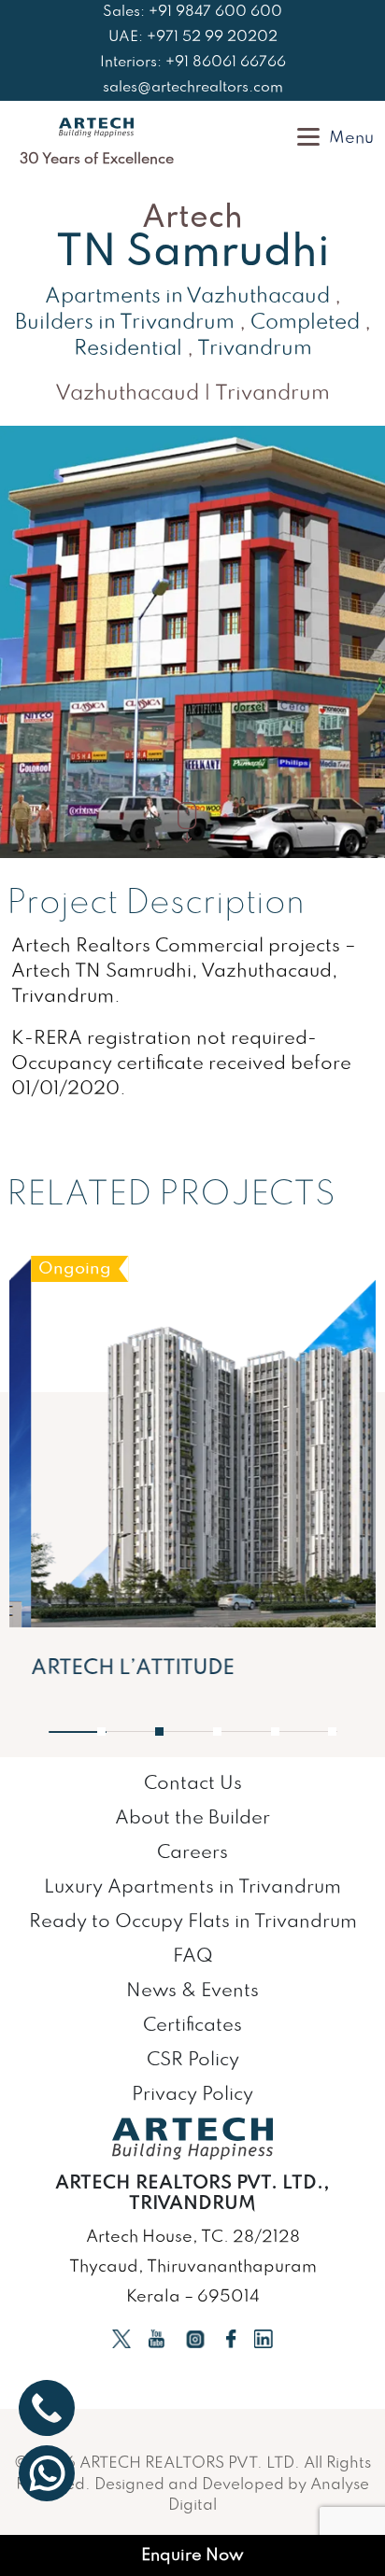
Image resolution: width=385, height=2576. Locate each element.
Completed (305, 323)
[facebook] (231, 2338)
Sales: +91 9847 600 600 (192, 12)
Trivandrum (255, 349)
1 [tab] (97, 1732)
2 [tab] (152, 1732)
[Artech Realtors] (96, 127)
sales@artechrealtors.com (193, 88)
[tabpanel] (192, 1476)
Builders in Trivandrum (125, 323)
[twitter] (121, 2338)
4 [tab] (269, 1732)
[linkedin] (264, 2338)
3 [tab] (211, 1732)
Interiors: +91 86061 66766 (193, 63)
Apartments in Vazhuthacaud (187, 297)
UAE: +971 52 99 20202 (193, 37)
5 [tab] (325, 1732)
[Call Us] (47, 2408)
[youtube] (157, 2338)
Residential (128, 349)
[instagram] (195, 2338)
